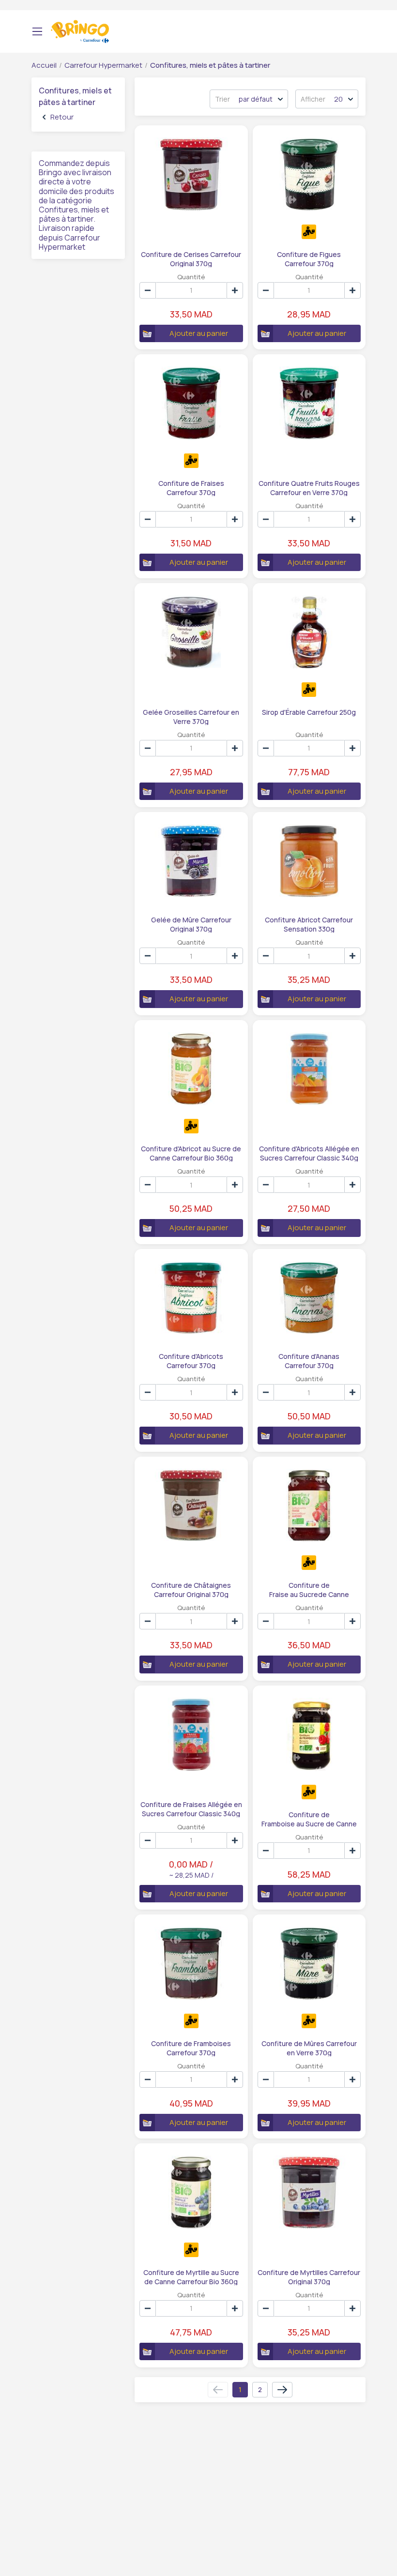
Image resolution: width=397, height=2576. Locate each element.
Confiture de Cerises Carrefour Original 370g (191, 258)
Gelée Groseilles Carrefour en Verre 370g (191, 716)
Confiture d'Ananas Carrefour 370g (309, 1360)
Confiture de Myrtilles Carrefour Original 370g (309, 2276)
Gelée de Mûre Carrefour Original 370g (191, 924)
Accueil (44, 65)
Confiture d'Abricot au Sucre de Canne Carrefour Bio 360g (191, 1153)
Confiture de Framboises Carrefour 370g (191, 2048)
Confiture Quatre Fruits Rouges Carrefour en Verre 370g (309, 487)
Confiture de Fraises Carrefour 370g (191, 487)
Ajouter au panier (199, 333)
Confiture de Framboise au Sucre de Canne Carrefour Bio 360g (309, 1819)
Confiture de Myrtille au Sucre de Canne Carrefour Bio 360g (191, 2276)
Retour (62, 117)
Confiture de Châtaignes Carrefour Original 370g (191, 1589)
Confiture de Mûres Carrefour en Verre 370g (309, 2048)
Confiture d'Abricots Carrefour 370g (191, 1360)
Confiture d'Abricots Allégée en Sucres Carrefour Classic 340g (309, 1153)
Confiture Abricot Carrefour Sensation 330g (309, 924)
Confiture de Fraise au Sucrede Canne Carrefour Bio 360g (309, 1589)
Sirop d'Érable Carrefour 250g (309, 712)
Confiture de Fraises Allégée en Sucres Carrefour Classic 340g (191, 1808)
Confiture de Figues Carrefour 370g (309, 258)
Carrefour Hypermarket (103, 65)
